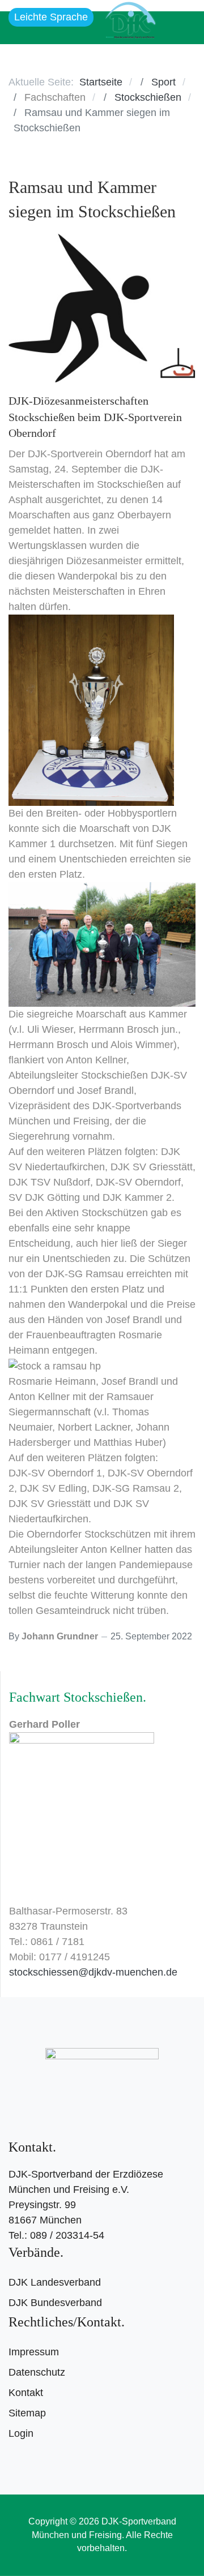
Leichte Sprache (51, 17)
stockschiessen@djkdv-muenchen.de (93, 1972)
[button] (181, 28)
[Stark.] (130, 18)
